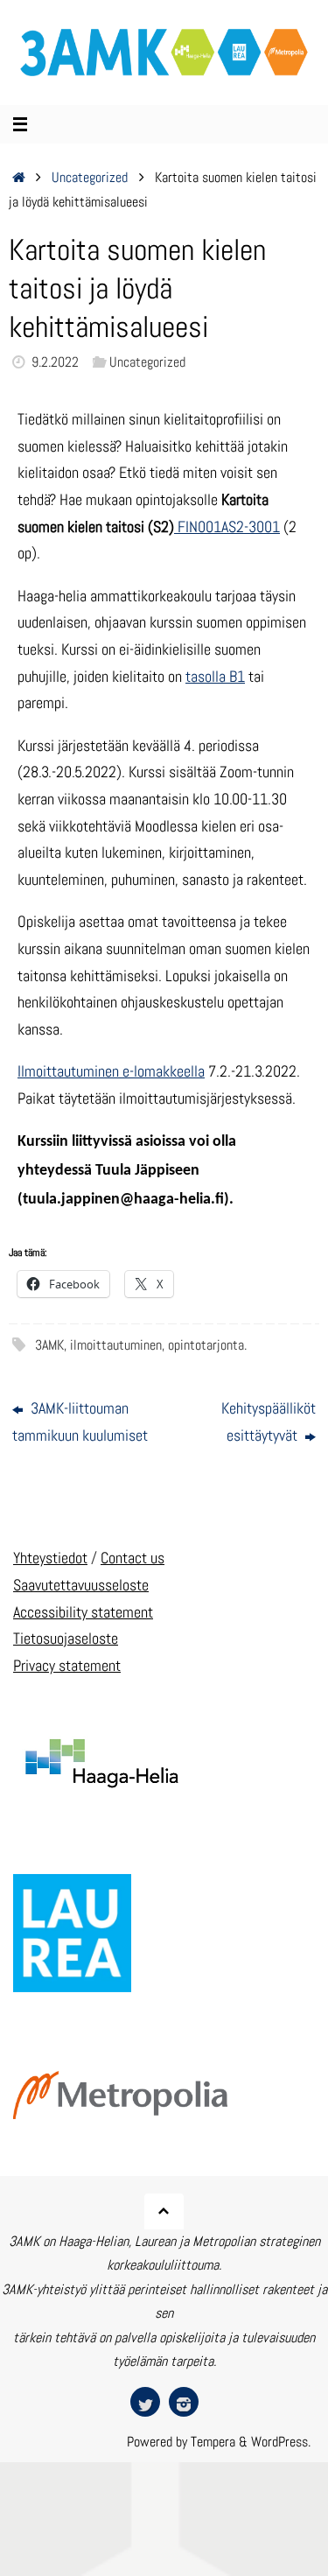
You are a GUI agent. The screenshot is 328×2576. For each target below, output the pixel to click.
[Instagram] (184, 2402)
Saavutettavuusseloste (81, 1585)
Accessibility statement (83, 1612)
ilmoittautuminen (116, 1345)
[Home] (19, 177)
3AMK (49, 1345)
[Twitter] (145, 2402)
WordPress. (281, 2442)
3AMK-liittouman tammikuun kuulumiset (80, 1421)
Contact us (133, 1558)
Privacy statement (67, 1665)
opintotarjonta (206, 1345)
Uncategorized (90, 177)
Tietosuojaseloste (66, 1638)
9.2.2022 (55, 362)
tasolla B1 (215, 676)
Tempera (213, 2442)
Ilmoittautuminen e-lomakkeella (111, 1071)
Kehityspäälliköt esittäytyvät (269, 1421)
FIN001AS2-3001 (227, 526)
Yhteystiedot (50, 1558)
